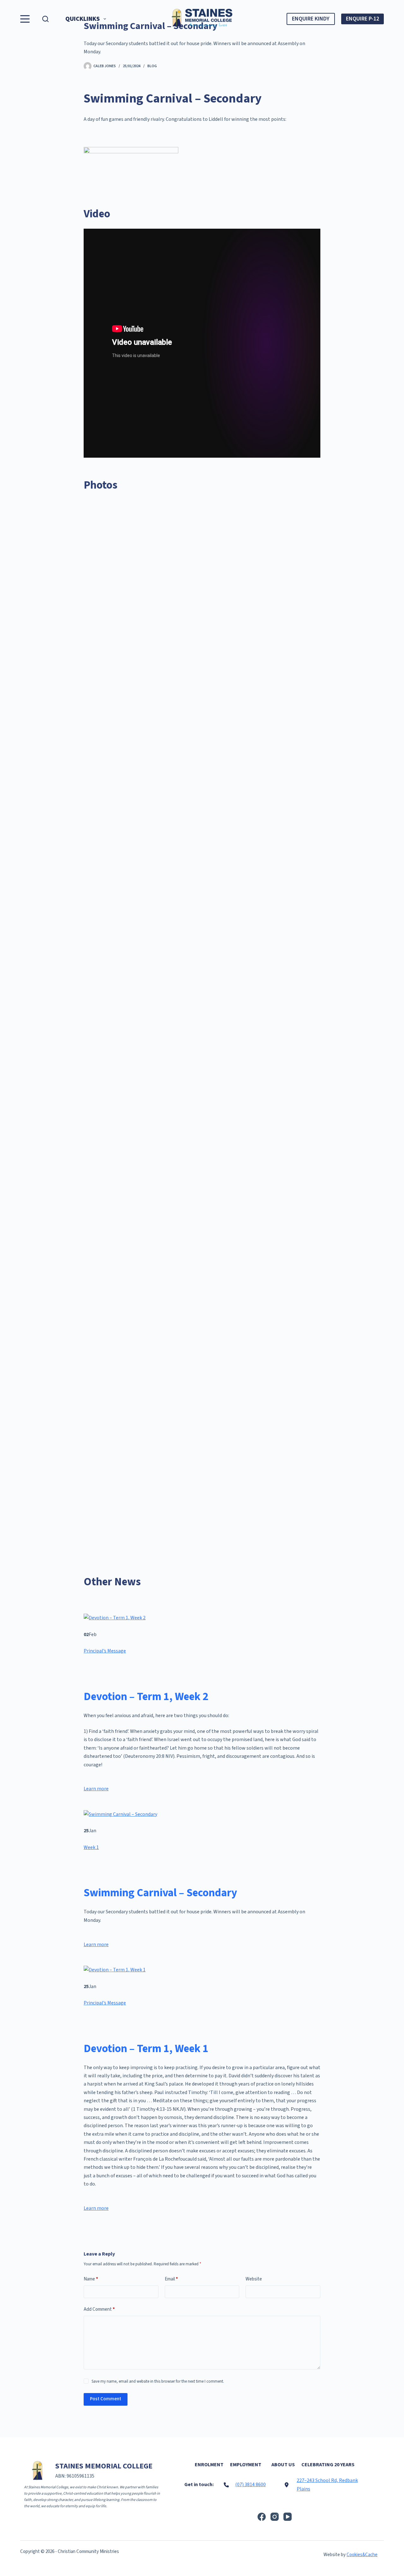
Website (254, 2279)
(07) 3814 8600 (250, 2485)
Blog (152, 66)
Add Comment (99, 2309)
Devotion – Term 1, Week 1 (146, 2049)
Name (91, 2279)
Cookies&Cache (362, 2555)
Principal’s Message (105, 1651)
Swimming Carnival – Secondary (160, 1893)
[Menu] (25, 19)
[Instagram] (275, 2517)
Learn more (96, 1789)
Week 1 (91, 1847)
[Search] (45, 19)
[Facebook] (262, 2517)
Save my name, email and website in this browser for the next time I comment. (158, 2381)
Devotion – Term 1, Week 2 (146, 1697)
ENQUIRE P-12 (362, 19)
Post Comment (106, 2399)
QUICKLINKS (83, 19)
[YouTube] (288, 2517)
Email (171, 2279)
